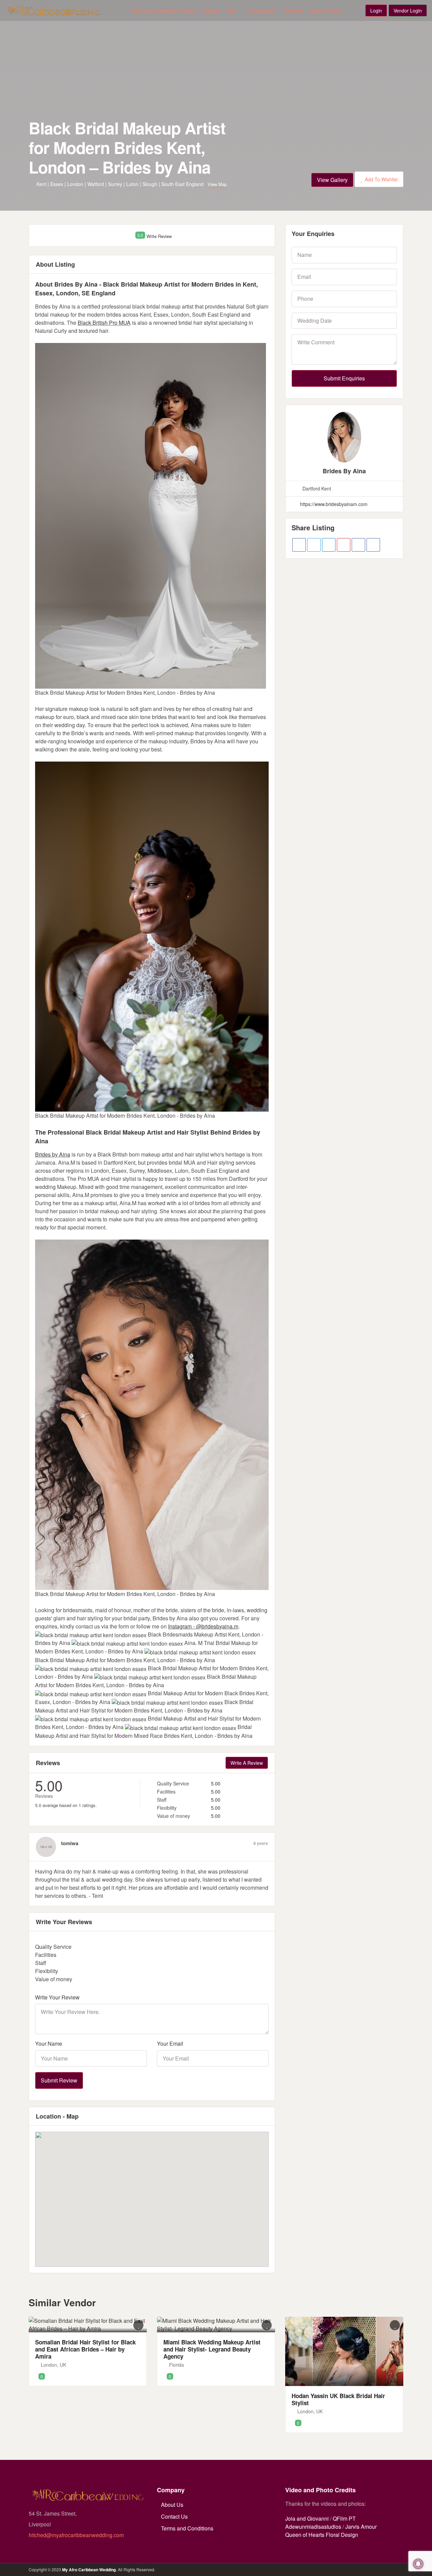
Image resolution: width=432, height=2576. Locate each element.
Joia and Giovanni (307, 2518)
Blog (231, 10)
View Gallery (332, 180)
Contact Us (174, 2516)
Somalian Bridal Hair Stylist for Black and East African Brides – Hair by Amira (85, 2349)
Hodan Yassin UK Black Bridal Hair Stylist (338, 2399)
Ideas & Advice (326, 10)
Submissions (263, 10)
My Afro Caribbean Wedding (89, 2570)
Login (376, 10)
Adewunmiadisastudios (313, 2527)
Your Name (49, 2044)
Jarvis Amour (361, 2527)
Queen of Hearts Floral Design (322, 2535)
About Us (172, 2505)
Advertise (293, 10)
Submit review (59, 2080)
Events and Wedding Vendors (164, 10)
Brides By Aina (344, 471)
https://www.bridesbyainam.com (333, 504)
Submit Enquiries (344, 378)
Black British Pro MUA (104, 323)
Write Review (159, 236)
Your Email (170, 2044)
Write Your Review (57, 1997)
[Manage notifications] (418, 2564)
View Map (217, 184)
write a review (247, 1763)
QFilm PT (344, 2518)
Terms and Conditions (187, 2528)
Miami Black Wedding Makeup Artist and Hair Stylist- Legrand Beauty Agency (212, 2349)
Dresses (211, 10)
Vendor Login (408, 10)
